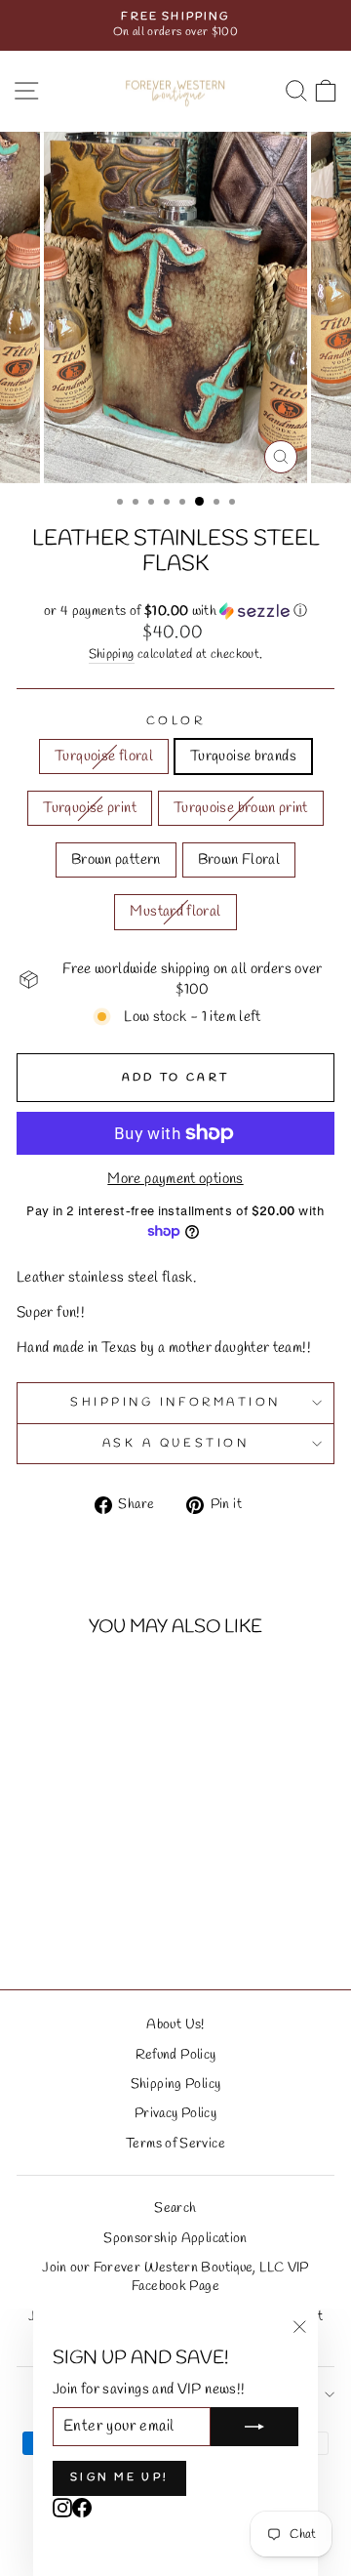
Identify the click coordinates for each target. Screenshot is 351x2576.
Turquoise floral (104, 756)
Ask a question (175, 1444)
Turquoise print (90, 808)
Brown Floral (239, 860)
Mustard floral (175, 912)
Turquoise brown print (241, 808)
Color (176, 721)
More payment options (175, 1179)
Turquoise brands (243, 756)
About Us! (175, 2024)
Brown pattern (116, 860)
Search (175, 2208)
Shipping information (175, 1403)
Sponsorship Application (175, 2238)
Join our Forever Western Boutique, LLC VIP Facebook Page (175, 2277)
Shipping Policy (176, 2084)
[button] (175, 612)
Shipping (112, 654)
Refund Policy (176, 2055)
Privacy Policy (175, 2113)
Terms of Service (175, 2144)
